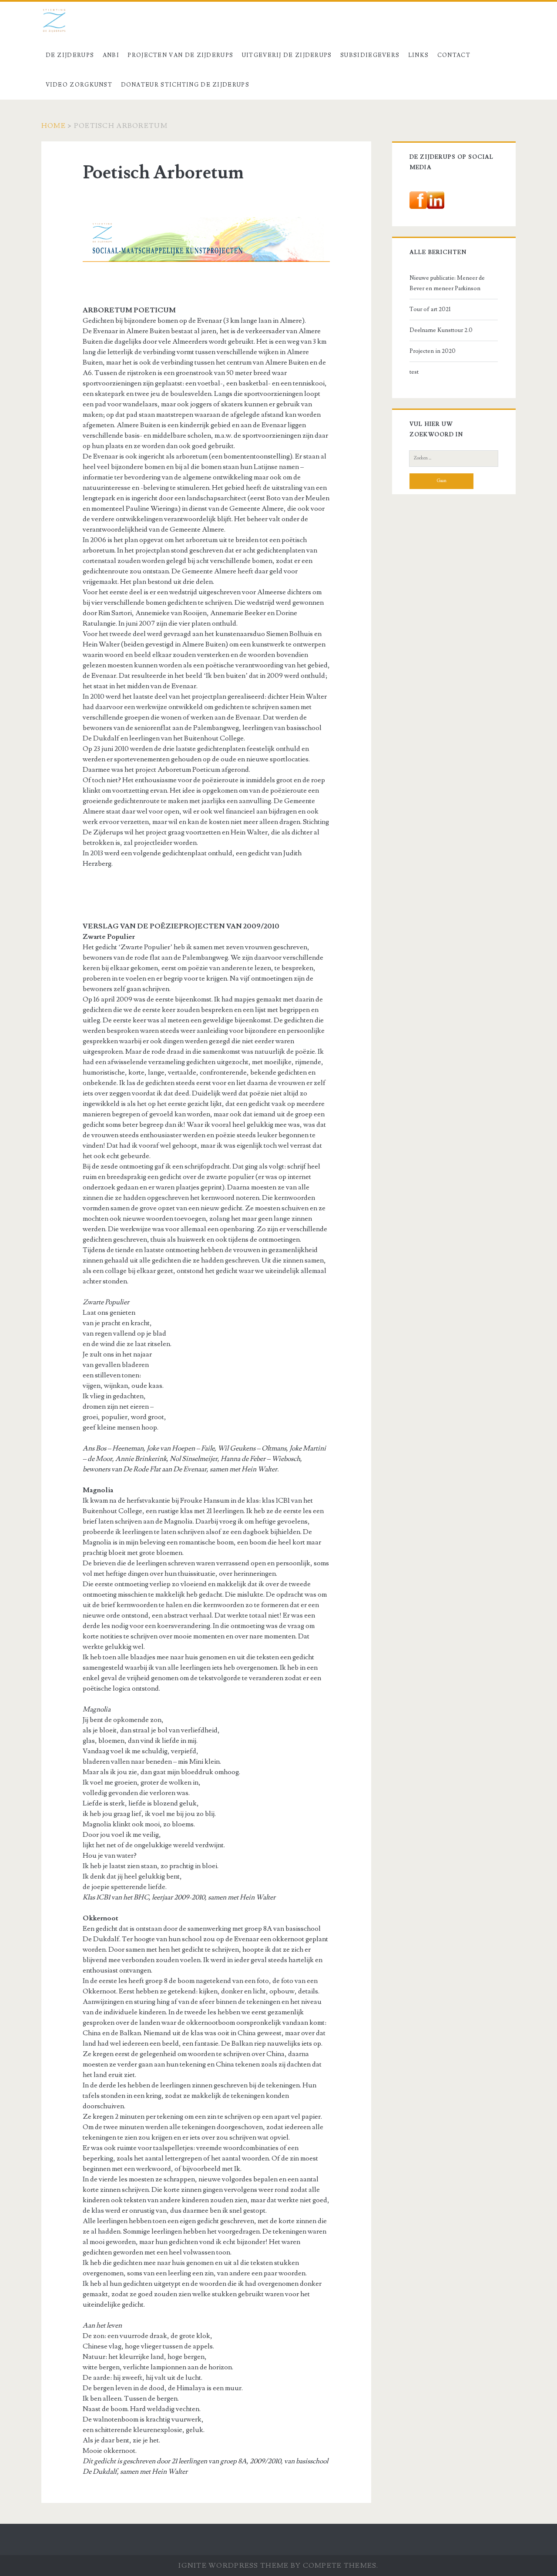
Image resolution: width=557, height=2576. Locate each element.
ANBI (111, 55)
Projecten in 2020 (433, 351)
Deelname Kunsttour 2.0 (441, 330)
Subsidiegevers (370, 55)
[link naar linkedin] (436, 216)
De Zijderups (70, 55)
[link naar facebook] (418, 216)
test (414, 372)
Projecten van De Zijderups (180, 55)
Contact (454, 55)
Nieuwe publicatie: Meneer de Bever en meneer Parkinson (447, 283)
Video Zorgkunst (79, 85)
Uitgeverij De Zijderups (287, 55)
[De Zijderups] (206, 284)
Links (419, 55)
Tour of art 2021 (430, 309)
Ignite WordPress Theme (233, 2566)
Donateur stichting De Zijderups (185, 85)
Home (54, 126)
